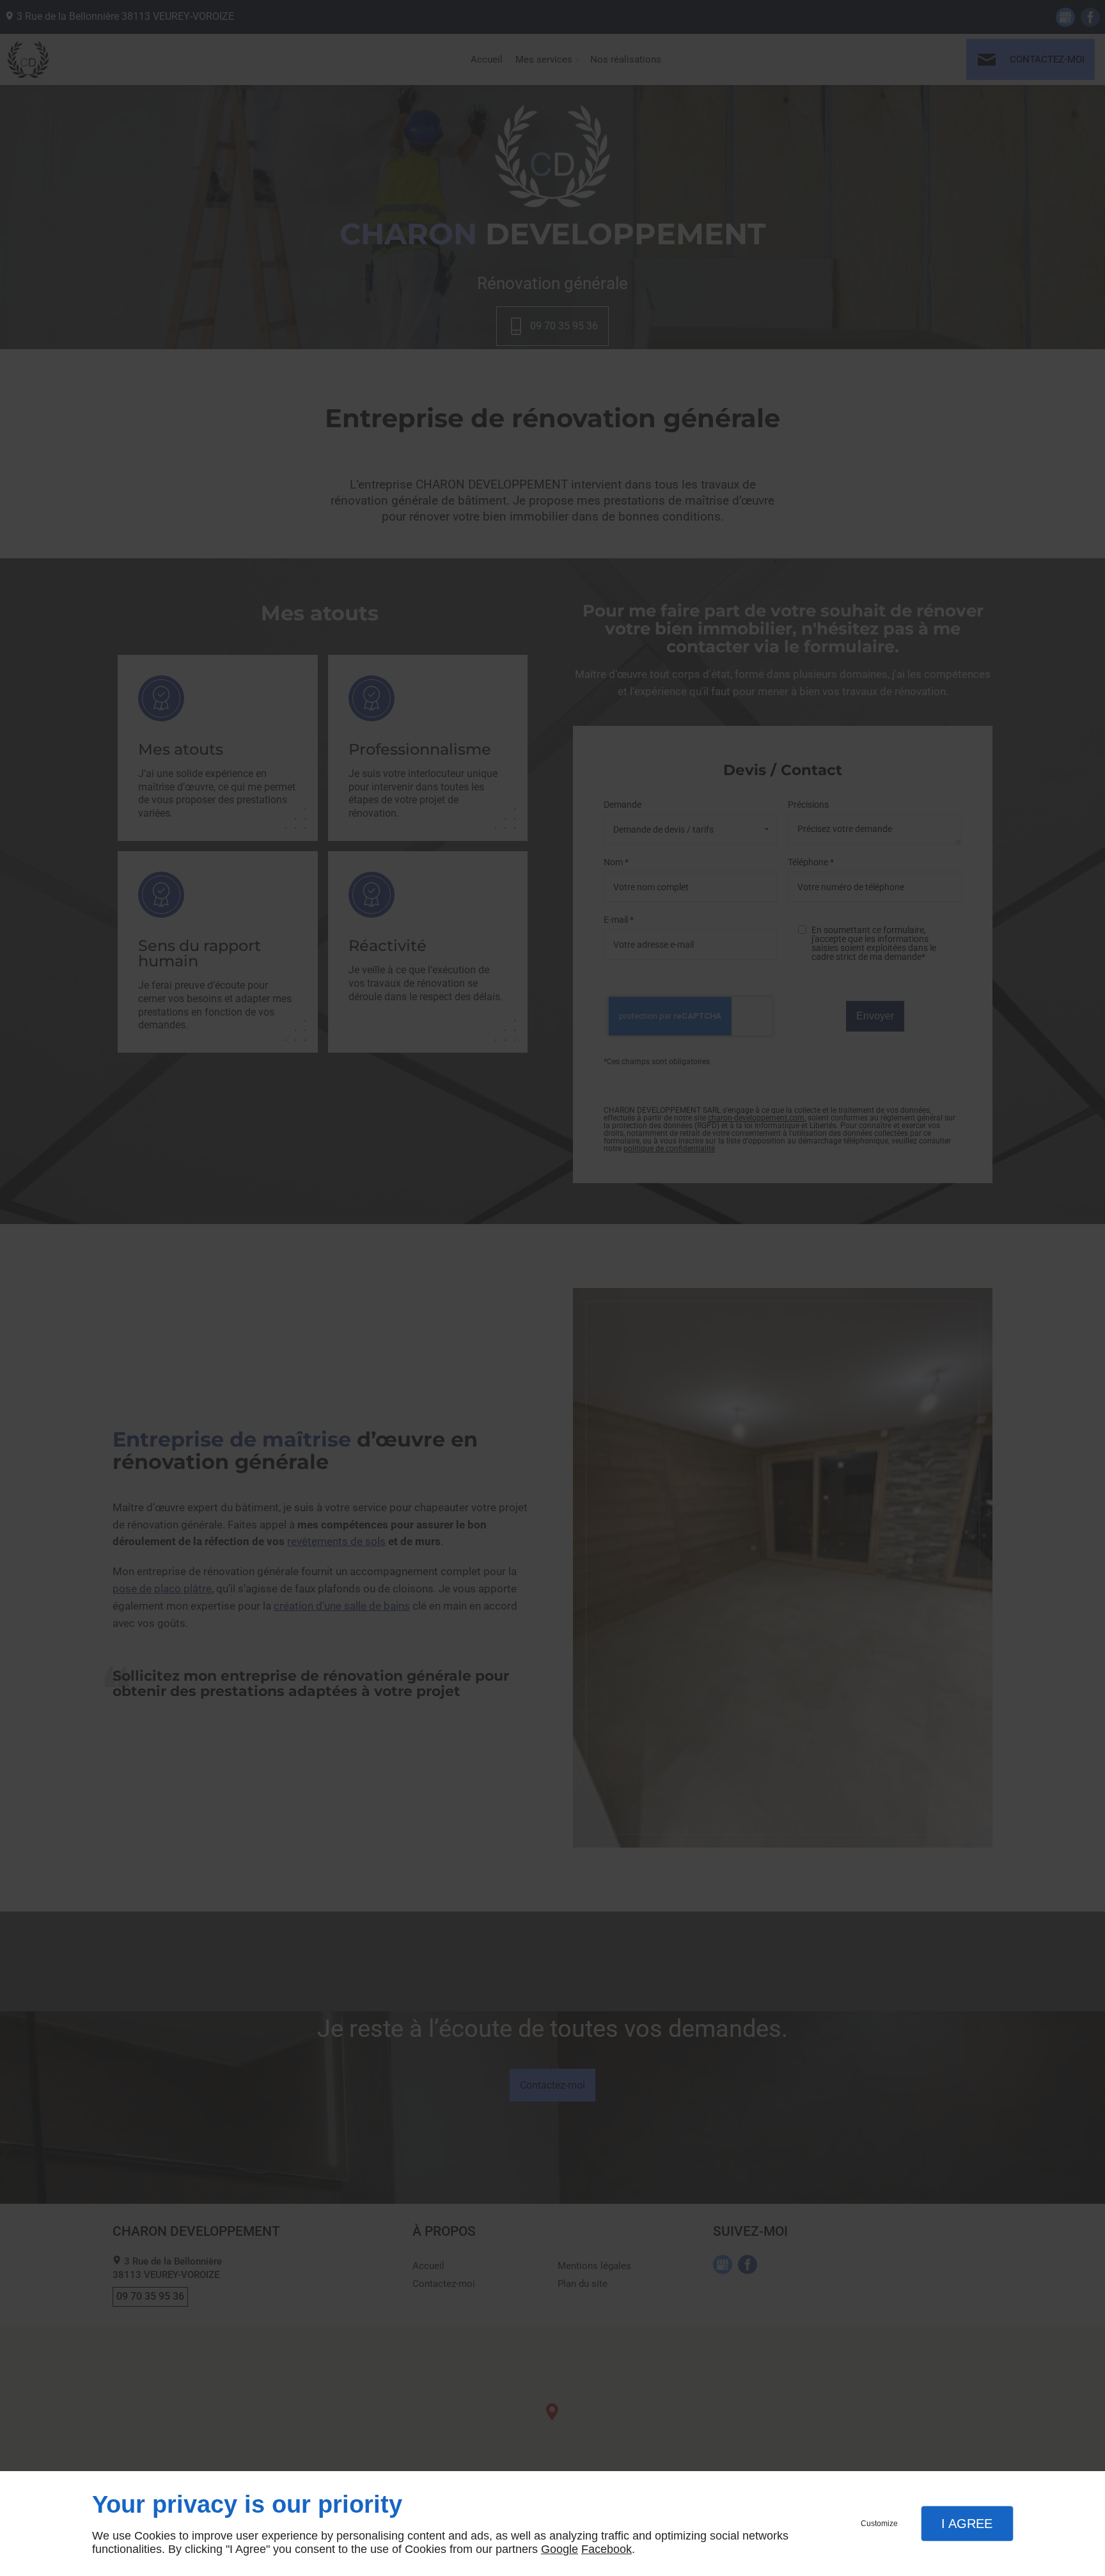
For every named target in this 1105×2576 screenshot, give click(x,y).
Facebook (607, 2549)
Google (560, 2549)
